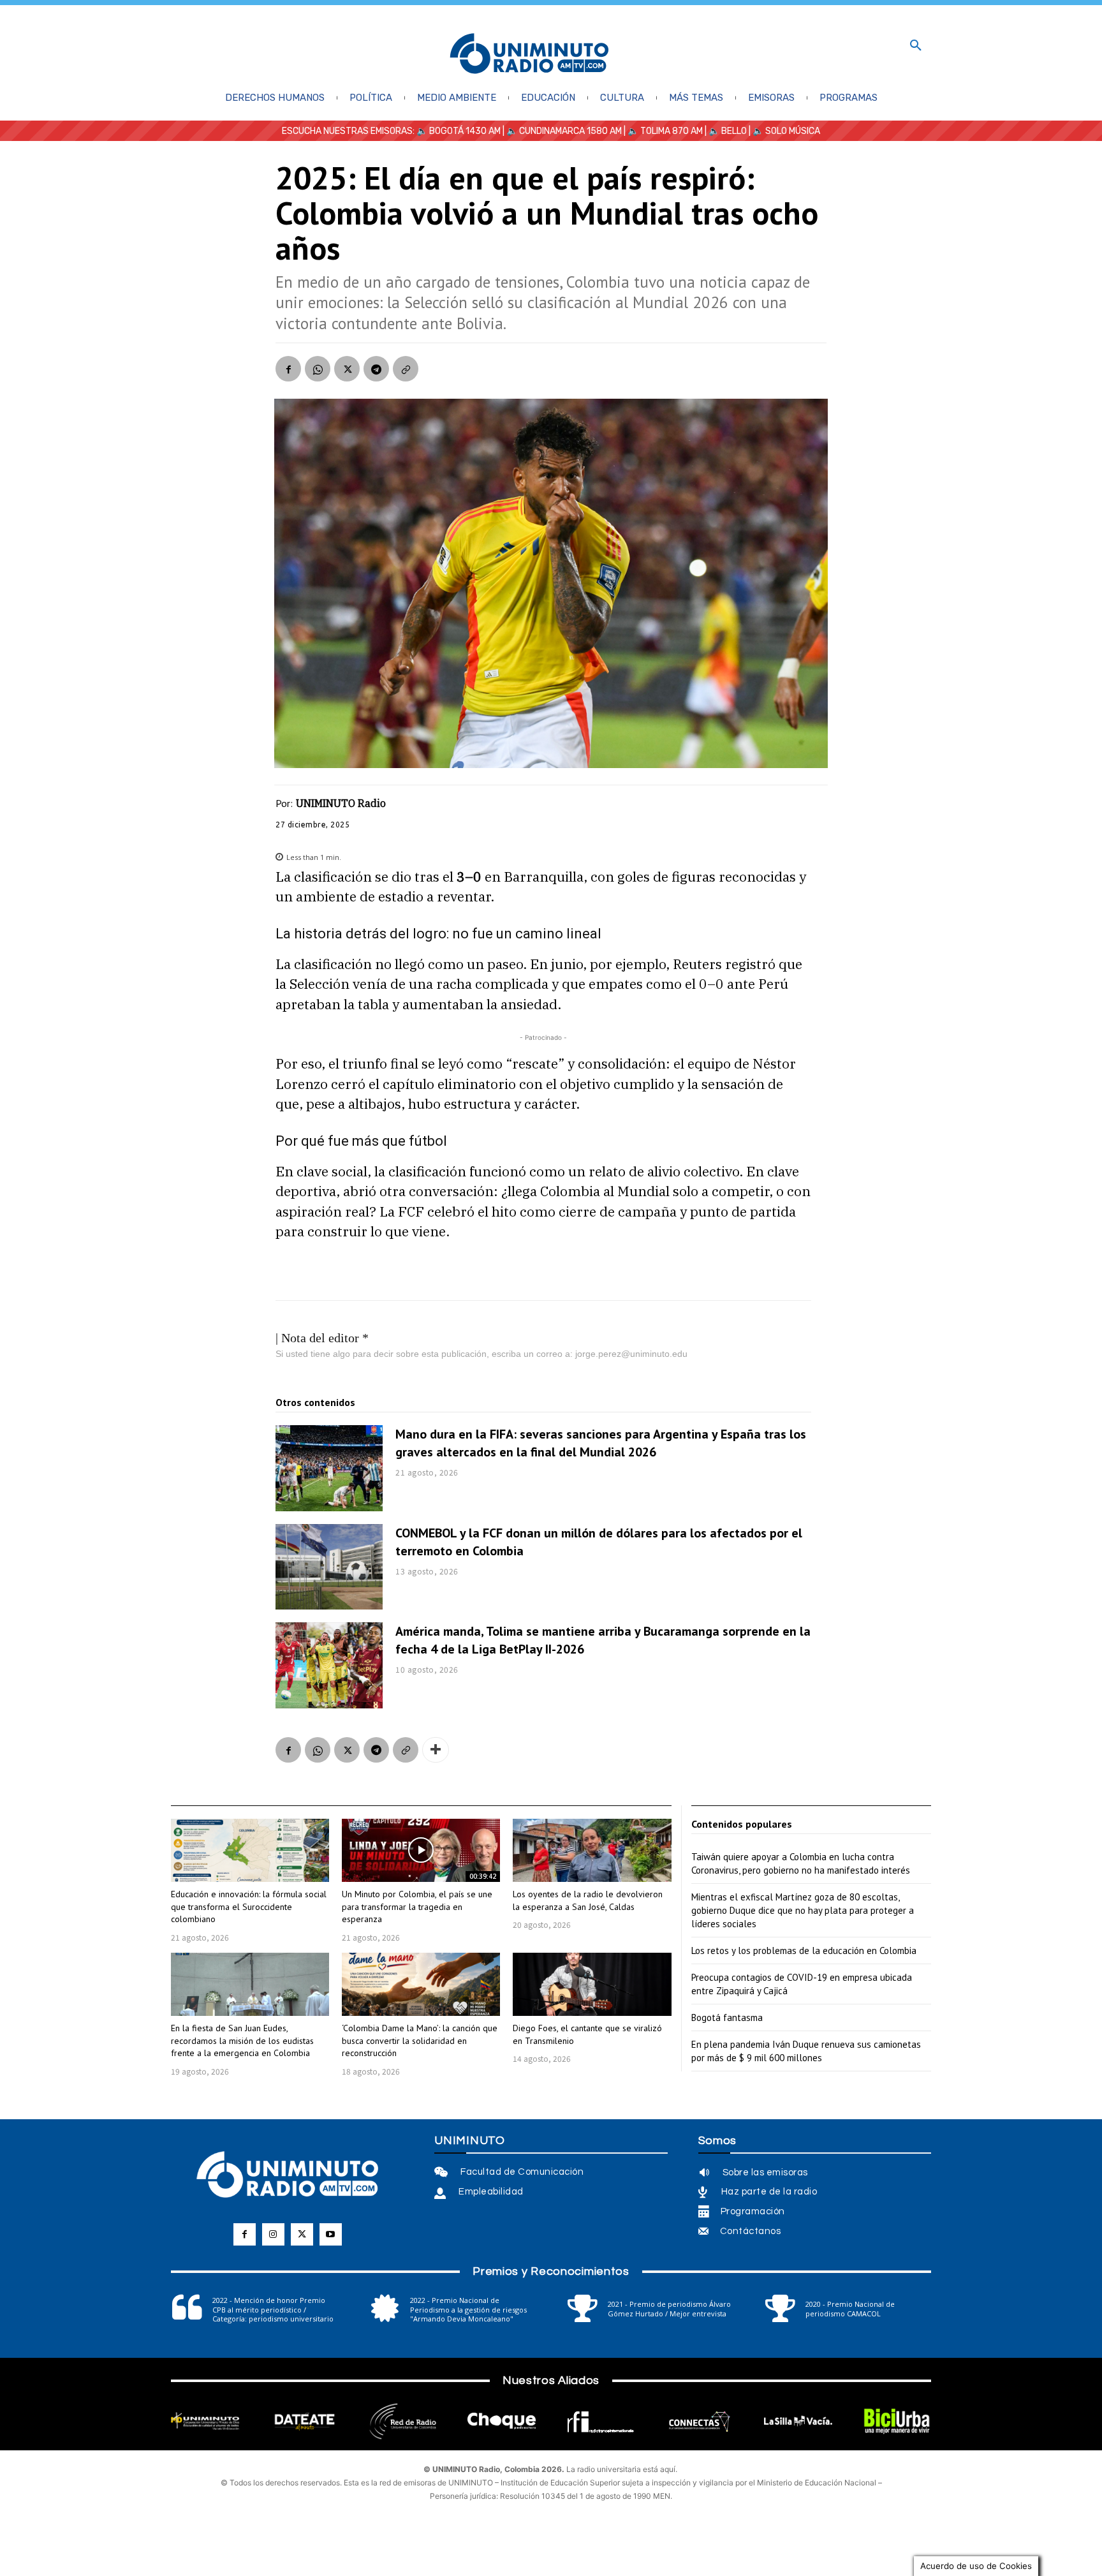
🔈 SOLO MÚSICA (786, 131)
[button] (916, 46)
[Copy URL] (406, 369)
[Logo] (529, 55)
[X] (347, 369)
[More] (436, 1750)
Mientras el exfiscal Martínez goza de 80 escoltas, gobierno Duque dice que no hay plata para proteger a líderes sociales (803, 1910)
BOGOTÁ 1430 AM (465, 131)
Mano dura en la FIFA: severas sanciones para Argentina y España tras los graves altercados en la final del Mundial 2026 (601, 1443)
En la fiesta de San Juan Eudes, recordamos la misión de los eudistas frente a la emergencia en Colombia (242, 2040)
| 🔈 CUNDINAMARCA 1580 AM (561, 131)
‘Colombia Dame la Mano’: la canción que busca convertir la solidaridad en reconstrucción (420, 2040)
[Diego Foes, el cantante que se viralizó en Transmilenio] (592, 1984)
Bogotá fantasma (727, 2017)
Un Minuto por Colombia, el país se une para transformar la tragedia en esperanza (417, 1906)
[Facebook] (288, 369)
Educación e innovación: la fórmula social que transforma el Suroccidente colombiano (249, 1906)
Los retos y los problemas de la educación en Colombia (804, 1951)
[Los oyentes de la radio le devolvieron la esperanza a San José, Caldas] (592, 1850)
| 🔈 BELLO (725, 131)
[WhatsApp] (318, 369)
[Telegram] (376, 369)
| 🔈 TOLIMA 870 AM (662, 131)
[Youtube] (331, 2234)
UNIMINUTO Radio (341, 803)
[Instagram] (273, 2234)
